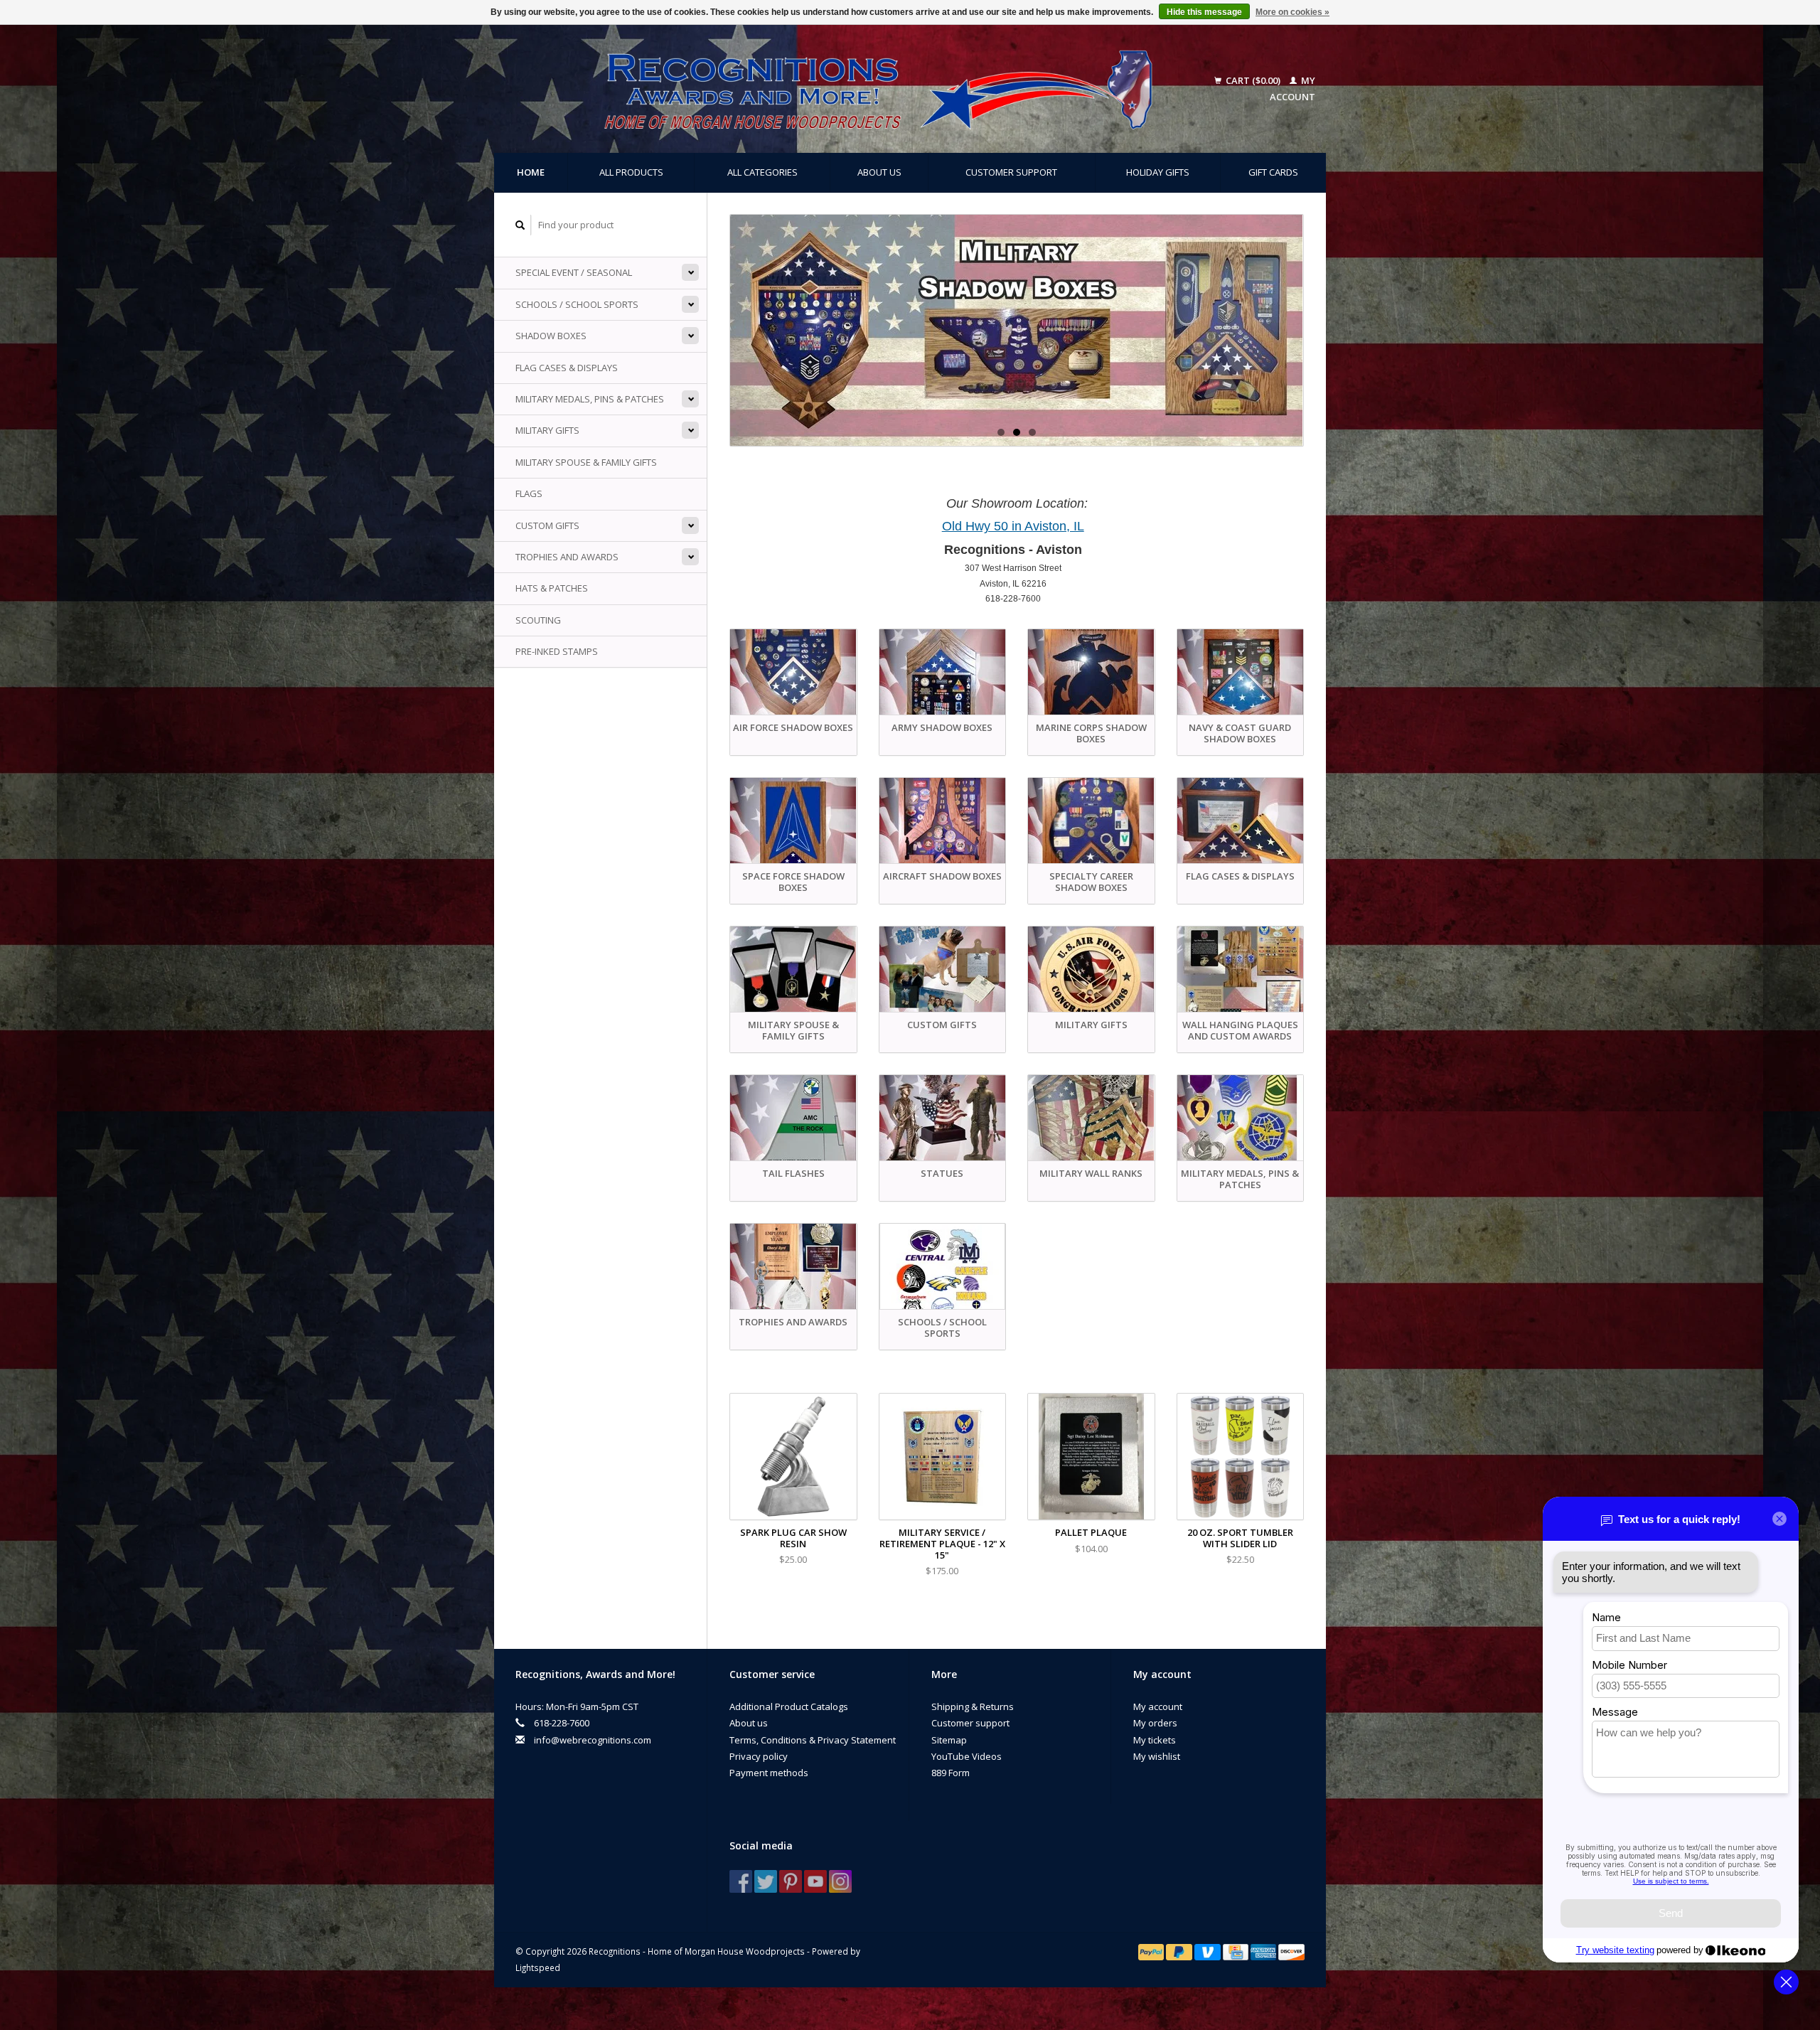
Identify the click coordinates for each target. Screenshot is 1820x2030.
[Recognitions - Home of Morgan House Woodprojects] (846, 89)
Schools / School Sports (577, 304)
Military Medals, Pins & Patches (590, 399)
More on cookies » (1292, 12)
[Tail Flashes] (1017, 330)
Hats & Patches (552, 588)
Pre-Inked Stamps (557, 651)
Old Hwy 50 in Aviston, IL (1013, 526)
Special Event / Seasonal (574, 272)
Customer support (1011, 172)
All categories (762, 172)
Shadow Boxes (551, 336)
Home (531, 172)
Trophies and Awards (567, 557)
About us (879, 172)
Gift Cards (1273, 172)
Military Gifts (547, 430)
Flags (529, 493)
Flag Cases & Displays (567, 368)
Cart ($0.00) (1253, 80)
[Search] (520, 225)
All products (631, 172)
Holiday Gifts (1158, 172)
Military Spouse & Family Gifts (586, 462)
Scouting (538, 620)
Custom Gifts (547, 525)
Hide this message (1204, 12)
